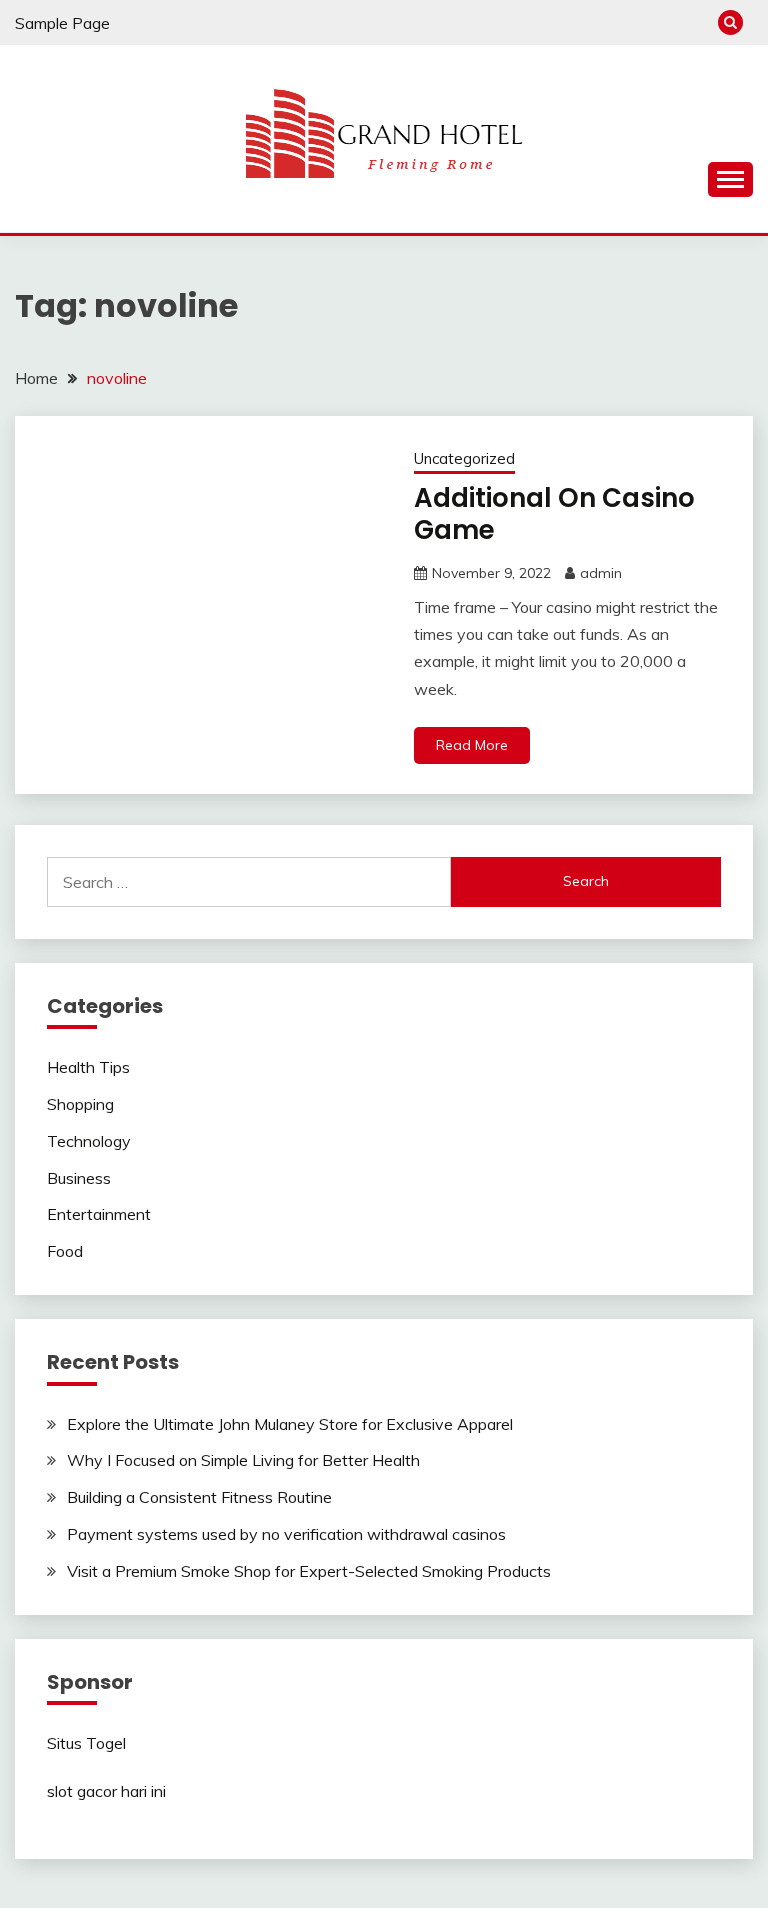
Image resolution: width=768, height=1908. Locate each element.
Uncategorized (464, 458)
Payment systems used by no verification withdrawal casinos (286, 1534)
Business (79, 1178)
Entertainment (99, 1214)
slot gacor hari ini (106, 1791)
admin (601, 573)
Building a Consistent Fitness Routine (199, 1497)
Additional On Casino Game (554, 514)
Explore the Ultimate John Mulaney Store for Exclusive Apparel (290, 1424)
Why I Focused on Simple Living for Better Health (243, 1460)
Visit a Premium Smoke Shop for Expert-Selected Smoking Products (309, 1571)
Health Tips (88, 1067)
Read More (472, 745)
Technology (89, 1141)
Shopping (80, 1104)
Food (65, 1251)
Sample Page (62, 23)
